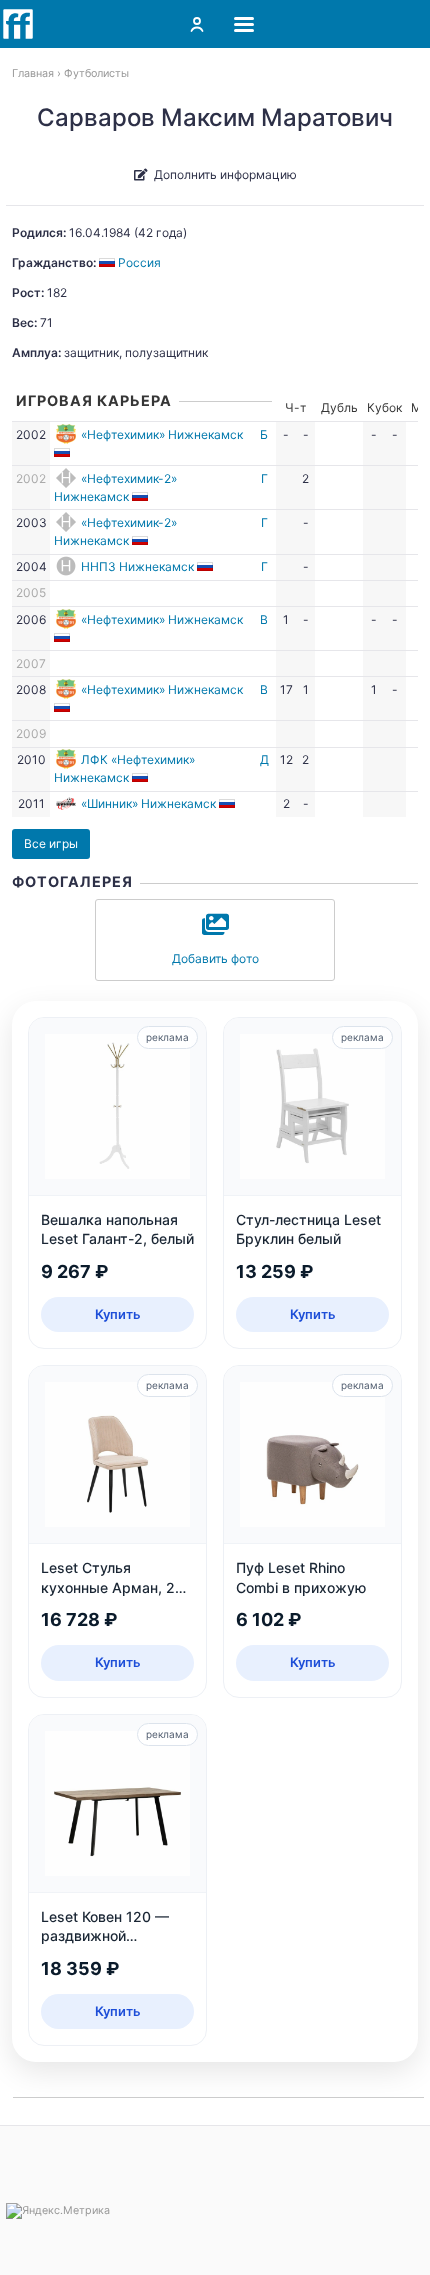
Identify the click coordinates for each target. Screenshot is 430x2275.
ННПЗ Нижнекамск (137, 566)
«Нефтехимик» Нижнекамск (162, 434)
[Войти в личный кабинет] (197, 24)
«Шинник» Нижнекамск (148, 803)
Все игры (51, 843)
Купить (118, 1314)
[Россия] (63, 452)
